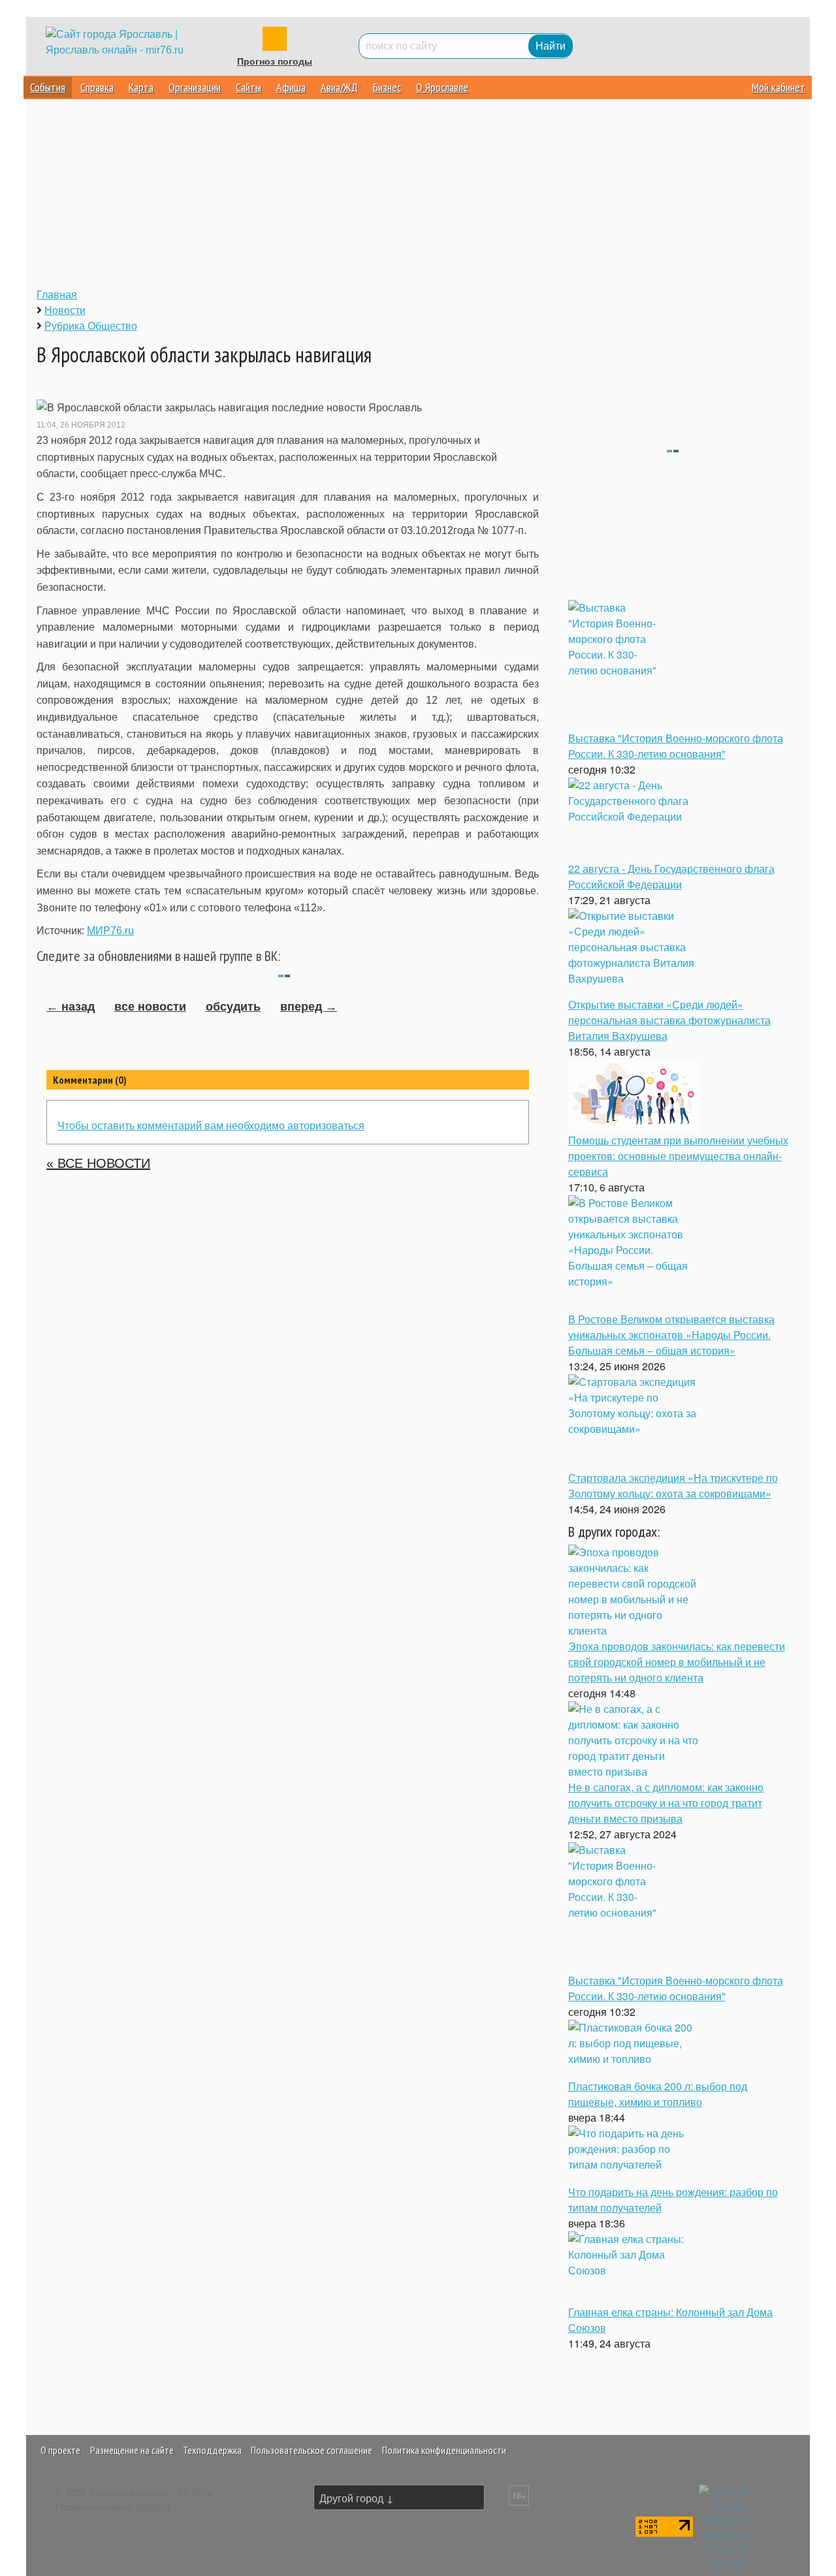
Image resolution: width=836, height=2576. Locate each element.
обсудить (233, 1007)
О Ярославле (442, 87)
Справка (97, 87)
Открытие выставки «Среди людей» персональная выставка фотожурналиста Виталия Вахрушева (669, 1020)
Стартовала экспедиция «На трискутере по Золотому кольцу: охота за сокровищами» (673, 1485)
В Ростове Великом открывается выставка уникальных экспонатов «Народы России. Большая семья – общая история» (671, 1335)
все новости (150, 1007)
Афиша (291, 87)
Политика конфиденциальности (444, 2450)
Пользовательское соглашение (312, 2450)
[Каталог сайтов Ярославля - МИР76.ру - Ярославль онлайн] (728, 2525)
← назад (71, 1007)
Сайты (249, 87)
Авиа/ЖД (339, 87)
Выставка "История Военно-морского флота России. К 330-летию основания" (676, 746)
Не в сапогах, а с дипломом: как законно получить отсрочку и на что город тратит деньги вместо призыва (666, 1803)
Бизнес (387, 87)
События (48, 87)
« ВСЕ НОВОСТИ (98, 1163)
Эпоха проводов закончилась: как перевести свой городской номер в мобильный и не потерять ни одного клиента (677, 1662)
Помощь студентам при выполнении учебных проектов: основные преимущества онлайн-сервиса (678, 1156)
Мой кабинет (779, 87)
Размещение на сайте (132, 2450)
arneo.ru (153, 2506)
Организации (195, 87)
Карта (141, 87)
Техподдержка (212, 2450)
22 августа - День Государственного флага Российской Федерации (671, 876)
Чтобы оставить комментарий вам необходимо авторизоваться (211, 1125)
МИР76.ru (110, 931)
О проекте (60, 2450)
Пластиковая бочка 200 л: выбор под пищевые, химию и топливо (658, 2094)
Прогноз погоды (275, 61)
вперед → (309, 1007)
